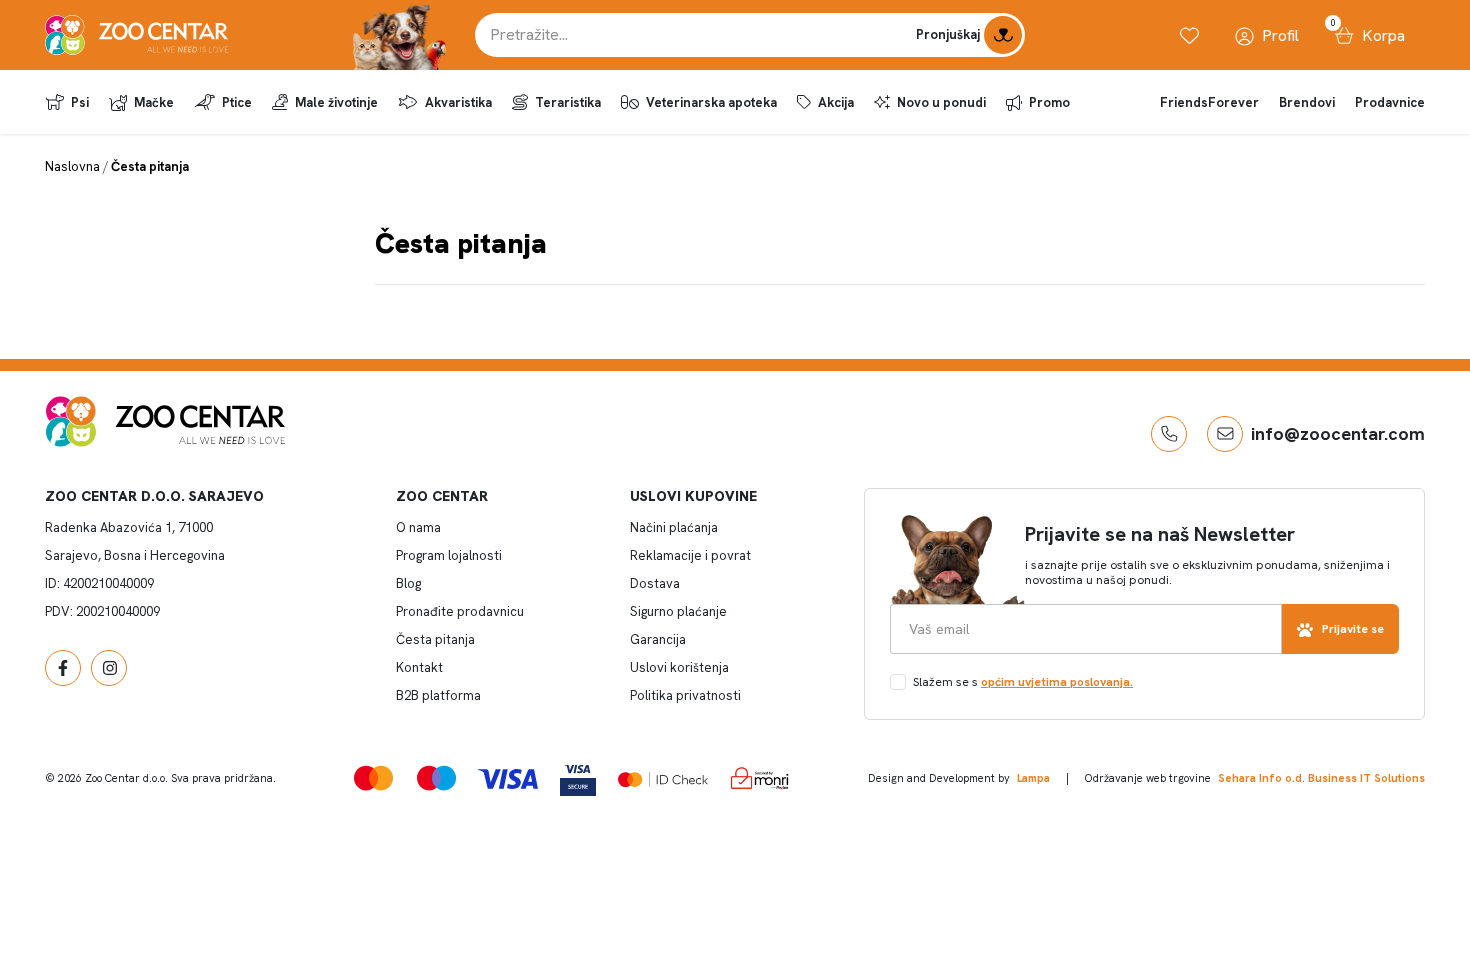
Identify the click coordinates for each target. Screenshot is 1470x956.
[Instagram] (109, 668)
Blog (408, 583)
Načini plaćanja (674, 527)
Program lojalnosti (449, 555)
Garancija (658, 639)
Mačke (154, 102)
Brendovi (1307, 102)
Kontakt (419, 667)
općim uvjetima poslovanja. (1057, 682)
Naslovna (72, 166)
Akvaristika (458, 102)
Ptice (237, 102)
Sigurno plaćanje (678, 611)
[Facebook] (63, 668)
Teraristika (568, 102)
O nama (418, 527)
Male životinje (336, 102)
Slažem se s (1023, 682)
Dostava (655, 583)
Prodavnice (1390, 102)
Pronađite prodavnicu (460, 611)
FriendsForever (1209, 102)
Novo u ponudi (941, 102)
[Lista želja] (1189, 35)
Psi (80, 102)
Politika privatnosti (685, 695)
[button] (1169, 433)
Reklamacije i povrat (690, 555)
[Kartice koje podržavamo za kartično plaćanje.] (373, 777)
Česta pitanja (435, 639)
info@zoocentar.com (1338, 433)
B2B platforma (438, 695)
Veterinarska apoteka (711, 102)
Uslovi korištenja (679, 667)
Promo (1049, 102)
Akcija (836, 102)
